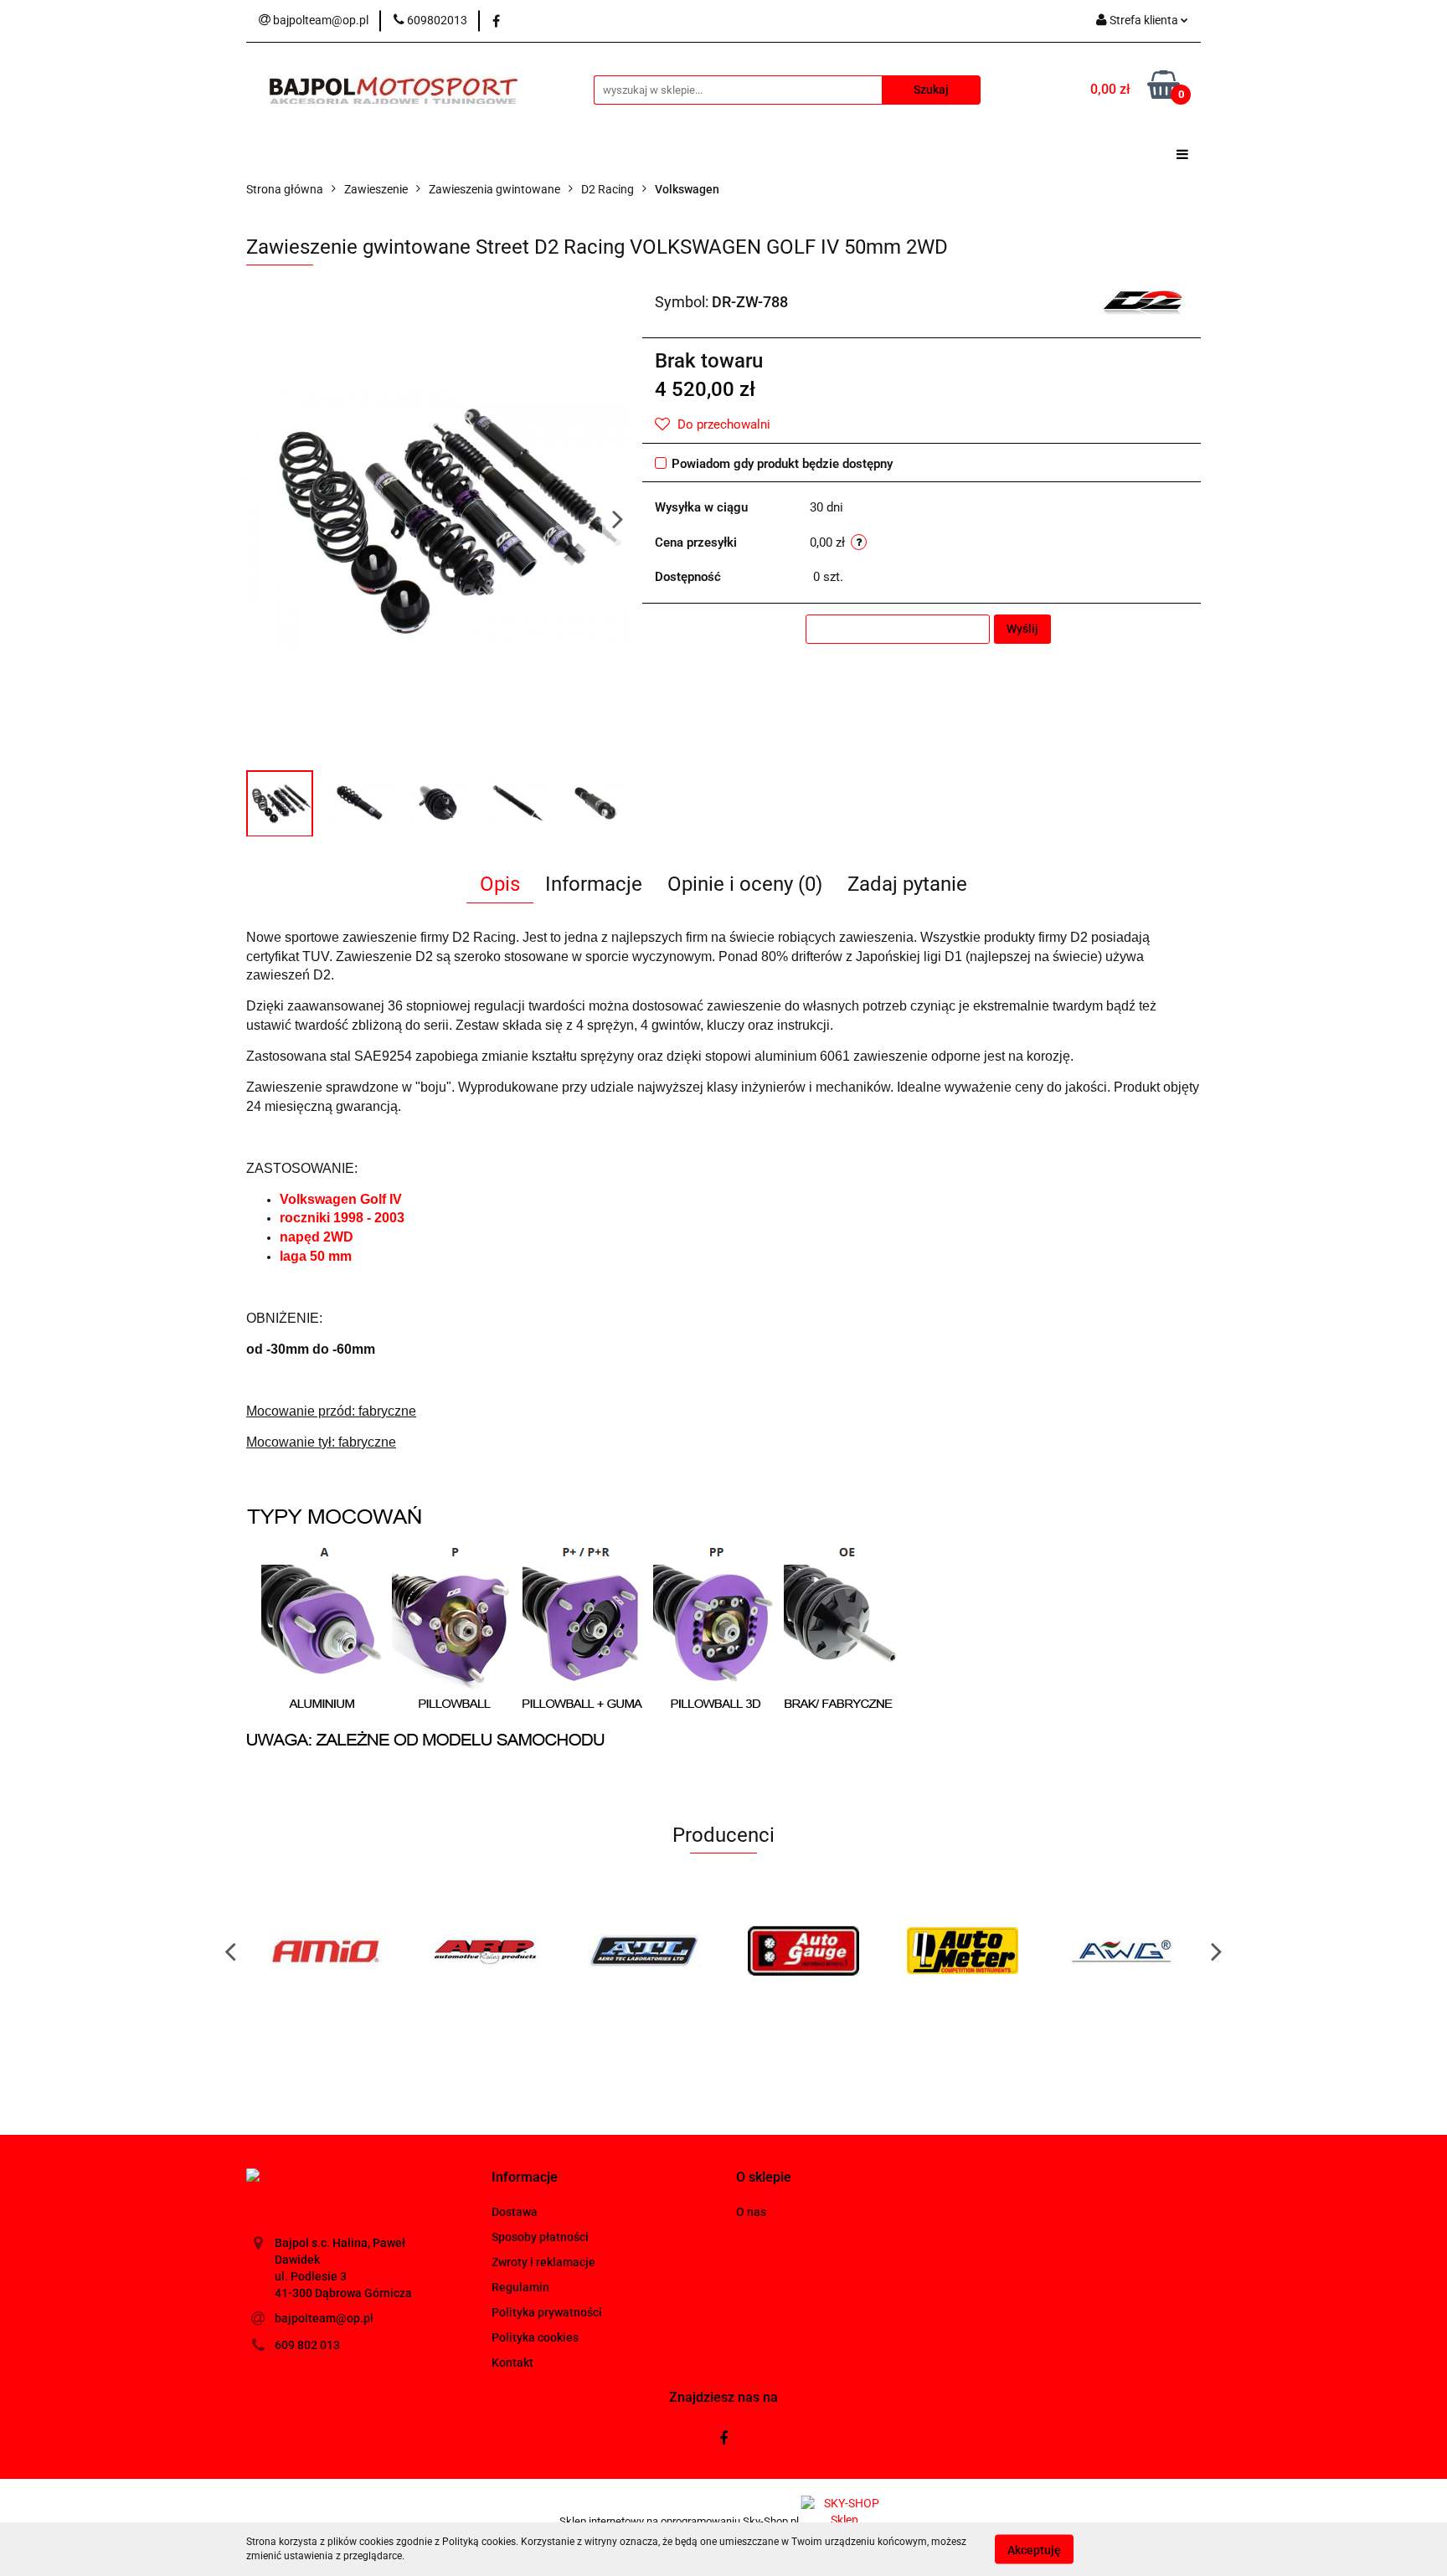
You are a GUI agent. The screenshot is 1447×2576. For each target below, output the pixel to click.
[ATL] (644, 1951)
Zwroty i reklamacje (543, 2262)
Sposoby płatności (540, 2237)
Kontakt (512, 2363)
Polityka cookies (535, 2337)
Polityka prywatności (547, 2312)
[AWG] (1121, 1951)
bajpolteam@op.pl (324, 2318)
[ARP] (485, 1951)
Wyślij (1022, 629)
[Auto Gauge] (803, 1951)
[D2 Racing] (1143, 301)
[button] (525, 2178)
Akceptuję (1034, 2549)
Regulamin (520, 2287)
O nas (751, 2212)
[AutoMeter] (962, 1951)
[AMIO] (326, 1951)
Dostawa (515, 2212)
